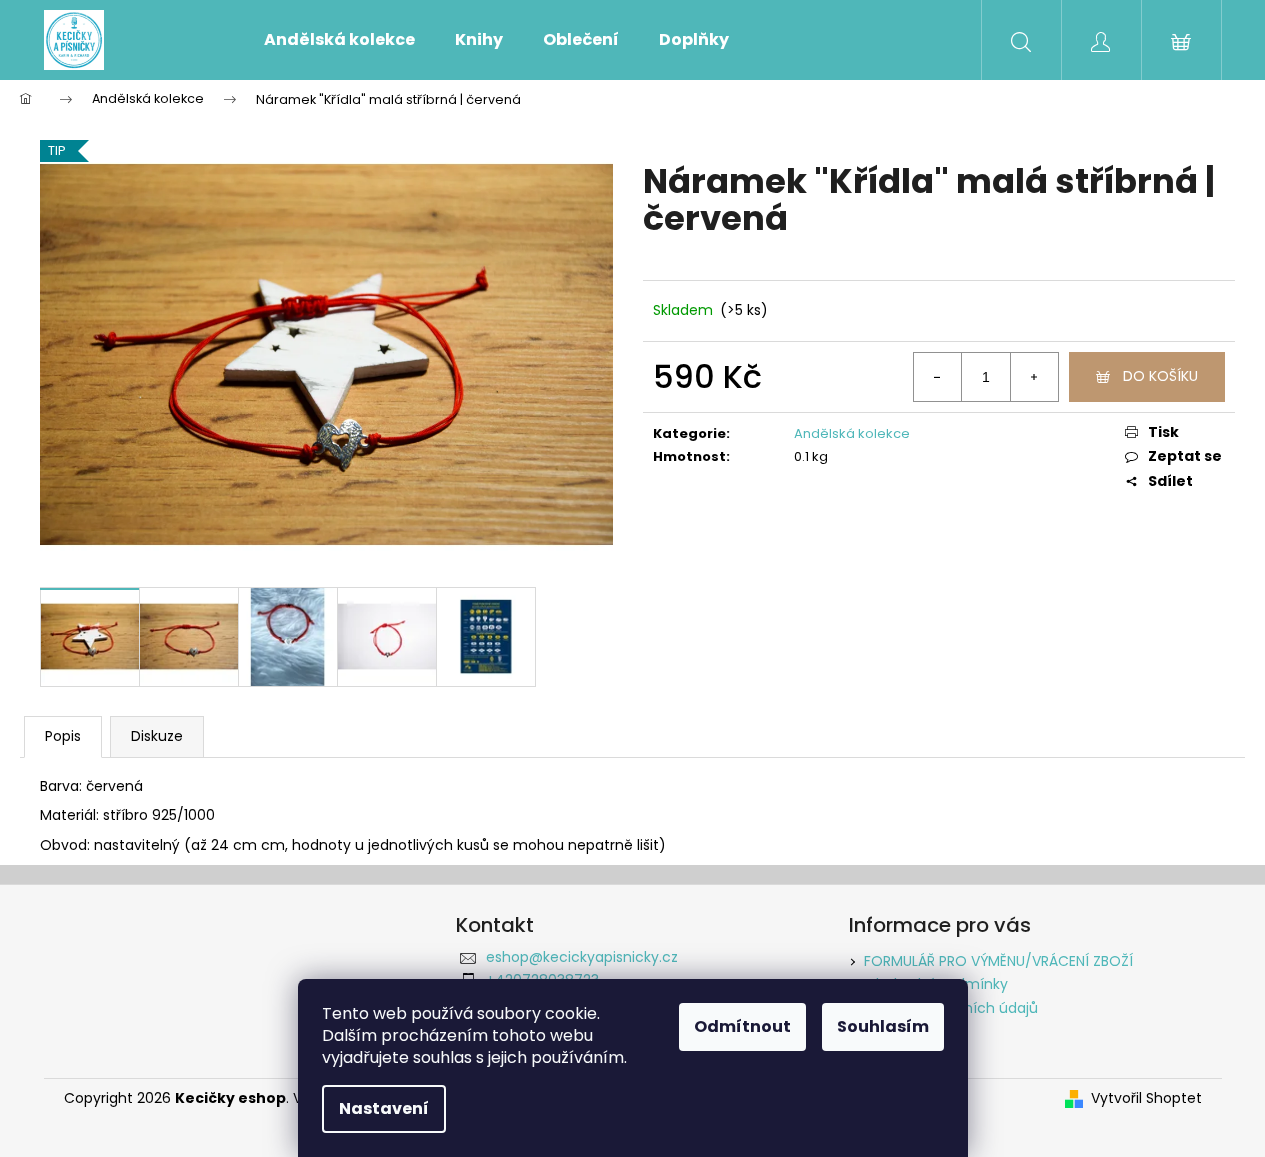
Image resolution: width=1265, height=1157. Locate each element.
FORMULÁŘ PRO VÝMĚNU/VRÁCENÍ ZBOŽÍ (998, 961)
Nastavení (384, 1108)
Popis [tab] (63, 736)
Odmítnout (742, 1026)
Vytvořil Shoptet (1146, 1098)
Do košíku (1160, 376)
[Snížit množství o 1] (938, 377)
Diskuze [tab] (157, 736)
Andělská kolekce (852, 433)
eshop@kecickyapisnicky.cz (582, 957)
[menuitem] (339, 40)
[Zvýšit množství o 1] (1034, 377)
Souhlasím (883, 1026)
